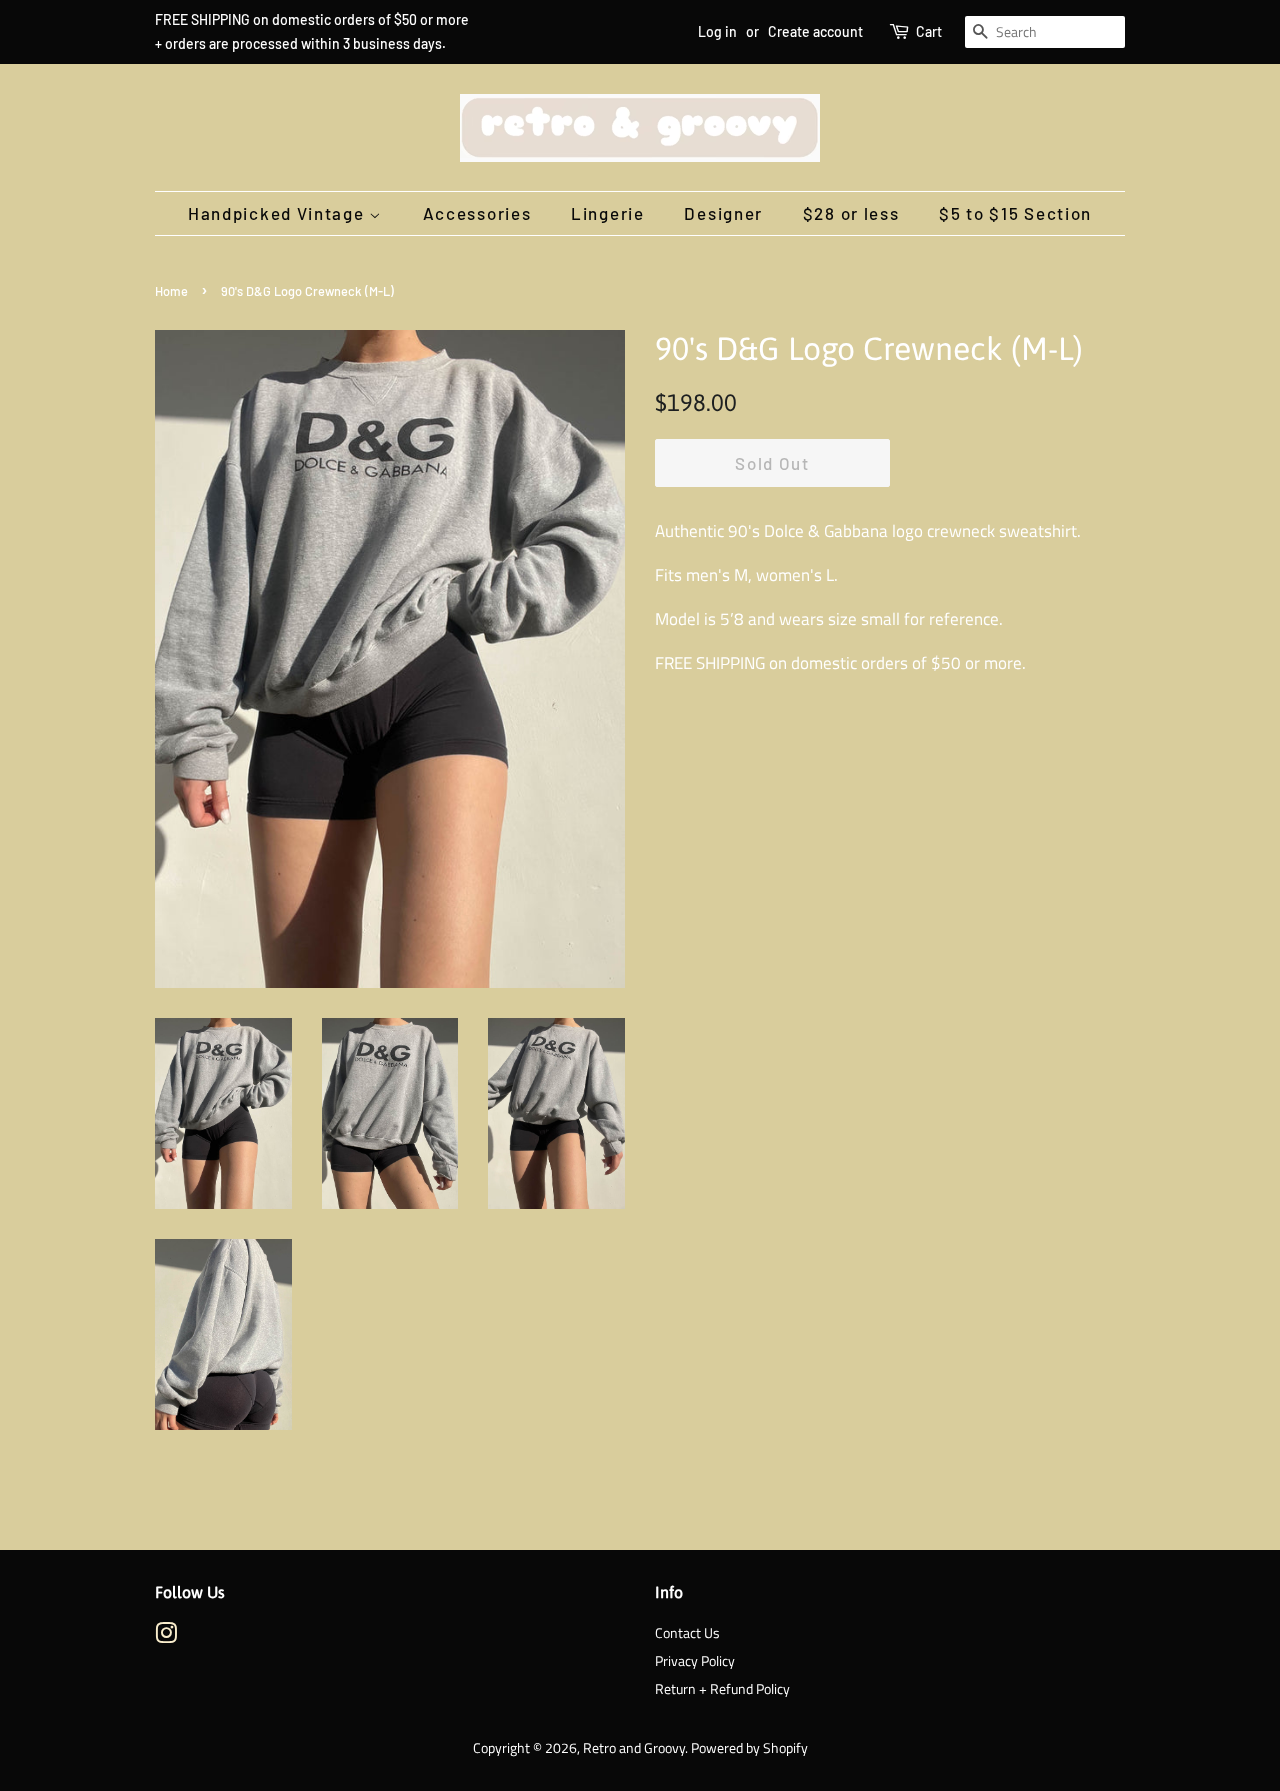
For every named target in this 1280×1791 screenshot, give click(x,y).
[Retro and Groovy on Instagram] (166, 1637)
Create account (815, 31)
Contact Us (687, 1633)
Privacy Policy (695, 1661)
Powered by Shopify (749, 1748)
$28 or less (851, 213)
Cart (929, 31)
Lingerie (608, 213)
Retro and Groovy (634, 1748)
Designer (723, 213)
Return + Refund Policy (722, 1689)
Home (171, 291)
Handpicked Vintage (278, 213)
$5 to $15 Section (1015, 213)
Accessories (477, 213)
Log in (717, 31)
